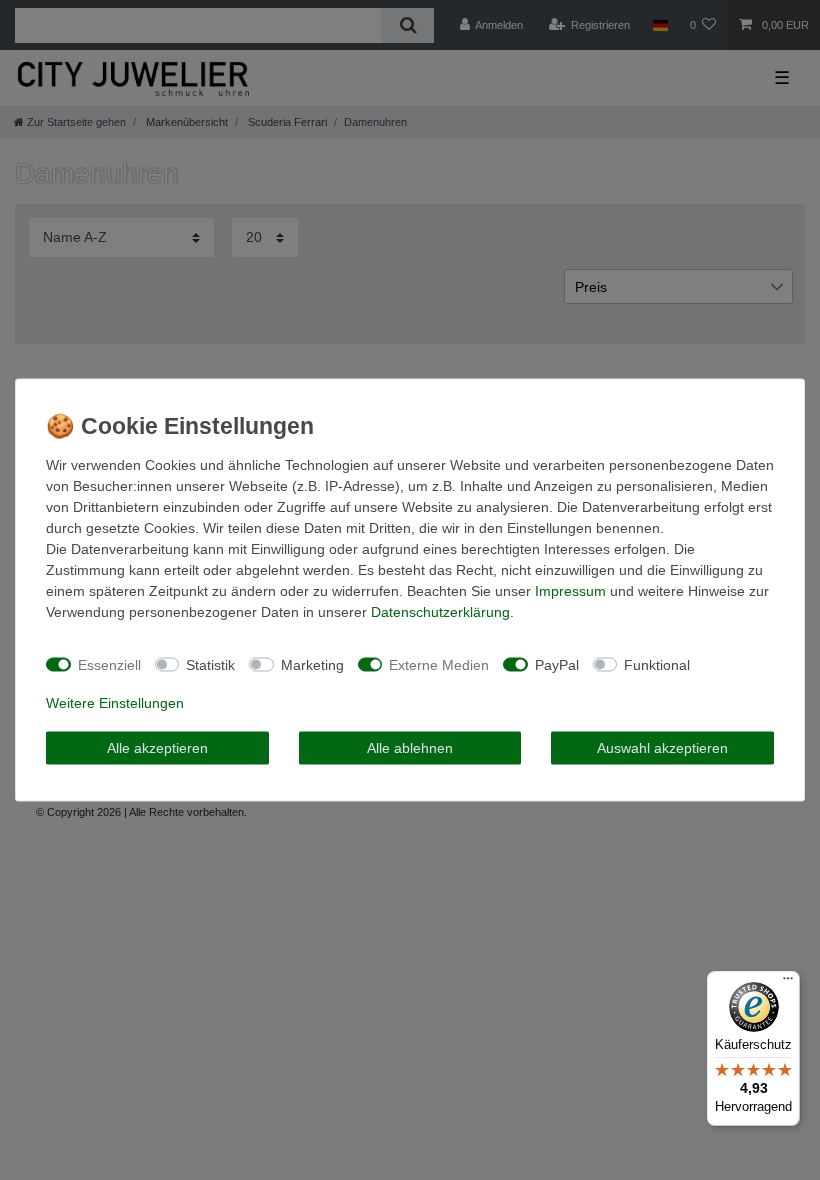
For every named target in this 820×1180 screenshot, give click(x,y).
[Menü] (788, 983)
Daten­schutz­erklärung (440, 612)
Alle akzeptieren (157, 747)
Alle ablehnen (410, 747)
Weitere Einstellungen (115, 703)
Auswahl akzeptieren (662, 747)
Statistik (210, 664)
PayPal (557, 664)
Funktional (657, 664)
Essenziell (109, 664)
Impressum (570, 591)
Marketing (312, 664)
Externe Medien (439, 664)
